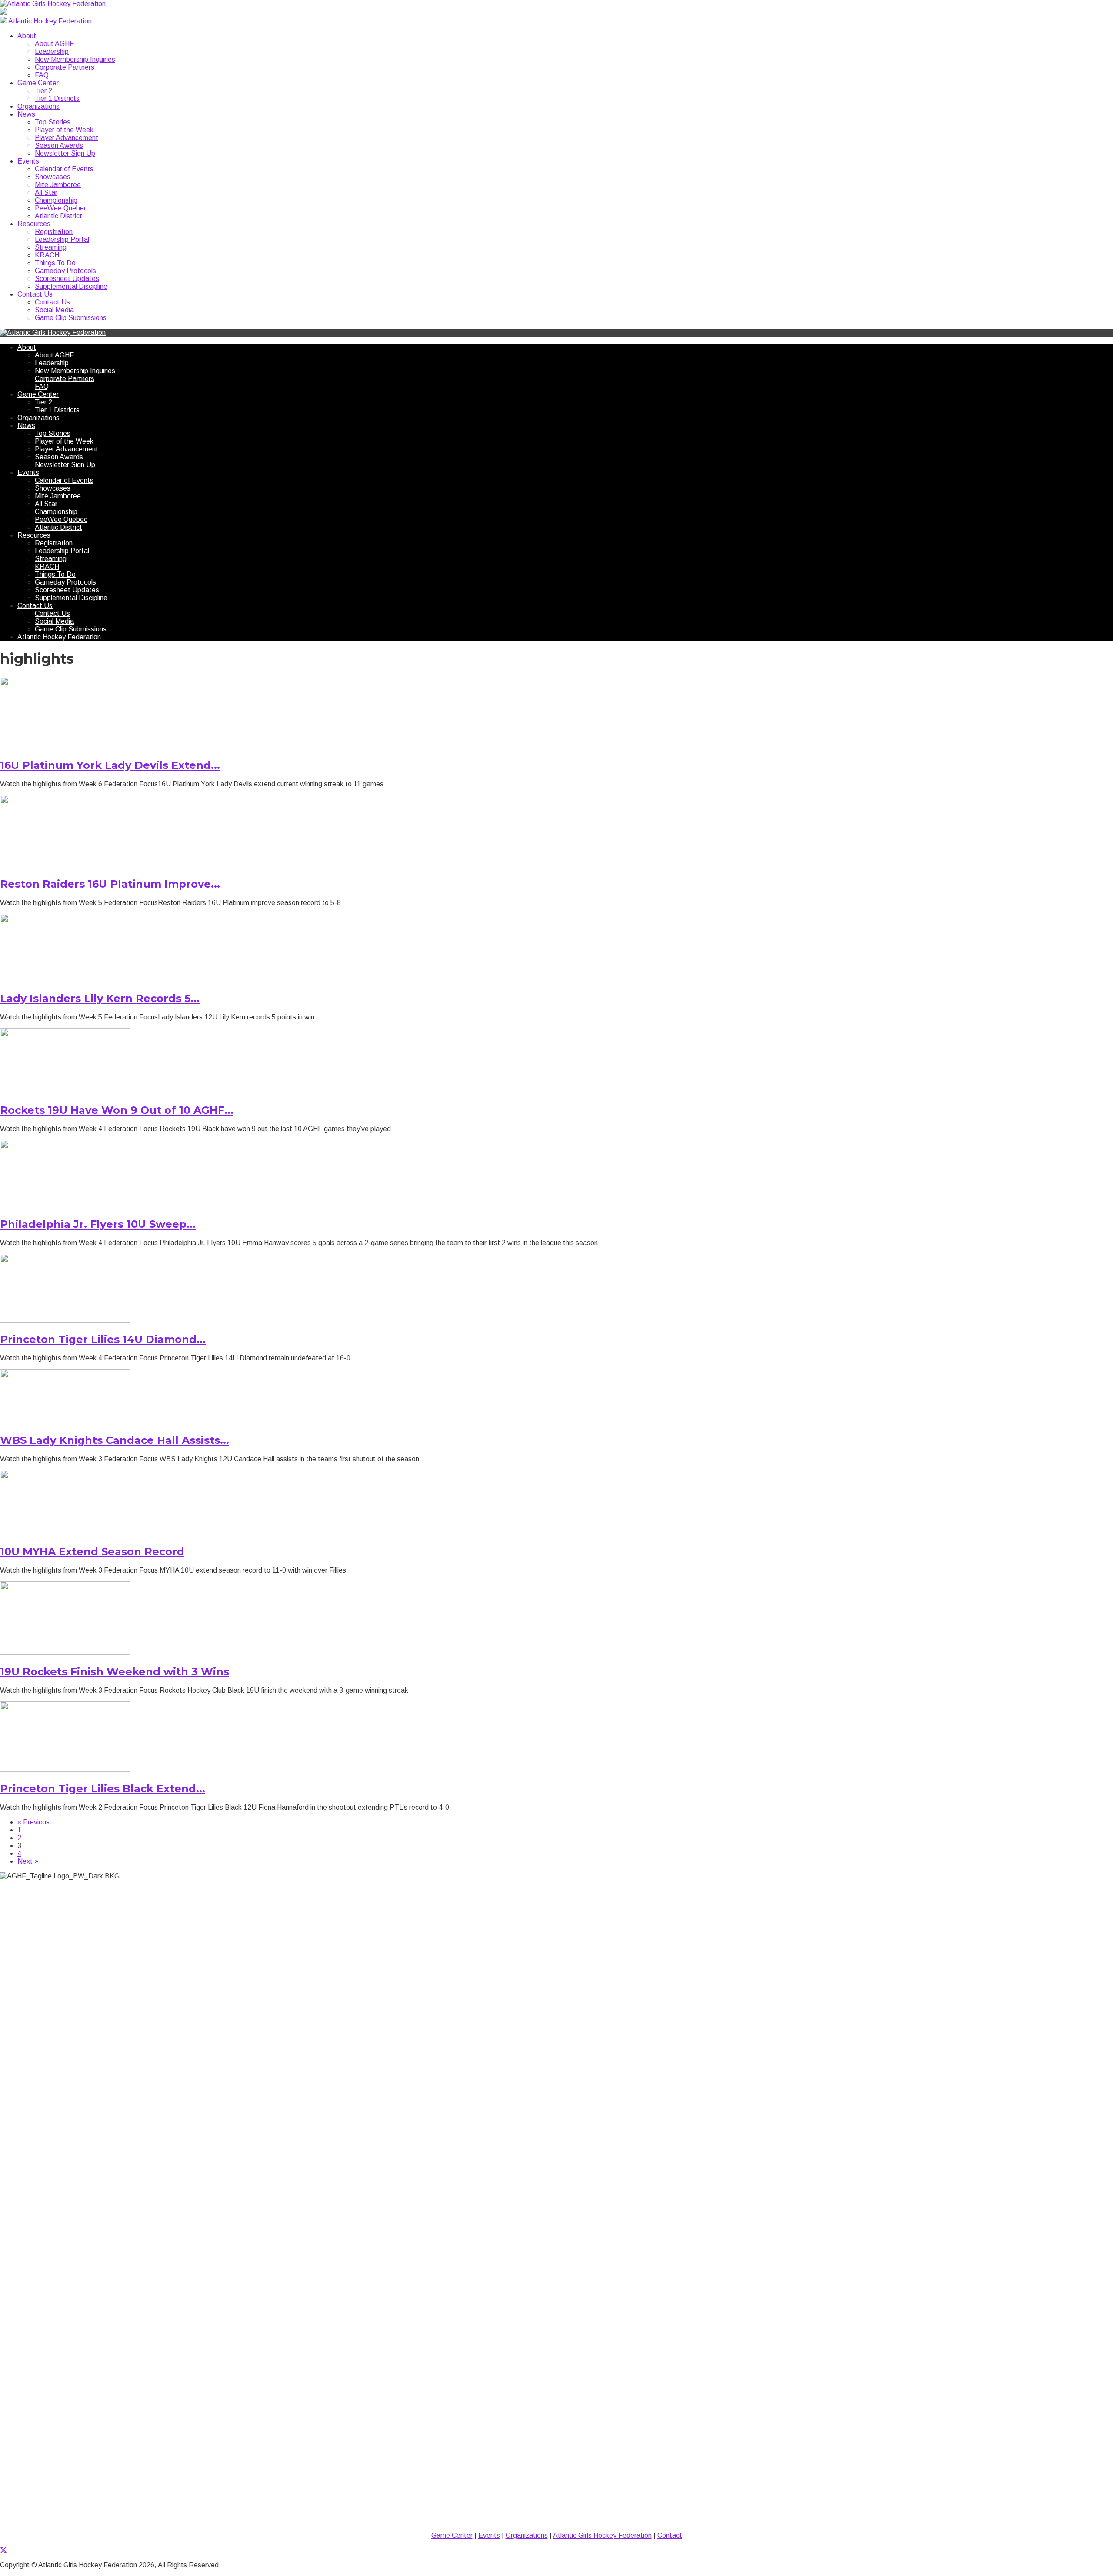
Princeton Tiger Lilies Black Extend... (103, 1789)
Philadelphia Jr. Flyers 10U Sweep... (98, 1224)
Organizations (38, 106)
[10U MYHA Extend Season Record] (65, 1533)
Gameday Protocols (65, 271)
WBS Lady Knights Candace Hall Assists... (115, 1440)
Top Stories (53, 122)
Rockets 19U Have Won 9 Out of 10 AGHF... (117, 1110)
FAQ (42, 75)
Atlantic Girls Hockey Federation (602, 2535)
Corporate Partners (65, 67)
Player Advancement (67, 138)
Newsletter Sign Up (65, 153)
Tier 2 (43, 91)
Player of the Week (64, 130)
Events (28, 161)
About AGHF (54, 44)
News (26, 114)
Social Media (54, 310)
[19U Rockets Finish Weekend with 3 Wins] (65, 1652)
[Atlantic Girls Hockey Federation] (53, 4)
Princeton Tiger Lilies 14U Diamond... (103, 1339)
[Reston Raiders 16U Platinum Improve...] (65, 865)
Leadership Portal (62, 239)
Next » (28, 1861)
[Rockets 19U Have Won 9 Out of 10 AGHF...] (65, 1091)
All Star (46, 192)
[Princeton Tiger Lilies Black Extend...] (65, 1769)
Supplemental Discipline (71, 286)
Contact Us (35, 294)
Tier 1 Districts (57, 99)
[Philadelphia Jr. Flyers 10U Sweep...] (65, 1205)
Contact (670, 2535)
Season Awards (59, 145)
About (27, 36)
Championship (56, 200)
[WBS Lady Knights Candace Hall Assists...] (65, 1421)
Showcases (53, 177)
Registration (54, 232)
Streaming (51, 247)
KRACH (47, 255)
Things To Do (55, 263)
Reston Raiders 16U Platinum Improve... (110, 884)
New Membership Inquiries (75, 59)
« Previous (33, 1822)
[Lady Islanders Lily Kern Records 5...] (65, 980)
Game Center (38, 83)
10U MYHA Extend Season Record (92, 1552)
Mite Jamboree (58, 185)
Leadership (52, 52)
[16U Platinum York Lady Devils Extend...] (65, 746)
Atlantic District (58, 216)
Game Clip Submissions (71, 318)
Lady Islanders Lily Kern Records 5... (100, 998)
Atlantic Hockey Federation (59, 637)
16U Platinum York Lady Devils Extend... (110, 765)
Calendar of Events (64, 169)
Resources (34, 224)
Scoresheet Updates (67, 279)
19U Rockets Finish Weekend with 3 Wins (115, 1672)
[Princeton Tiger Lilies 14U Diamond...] (65, 1320)
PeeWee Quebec (61, 208)
